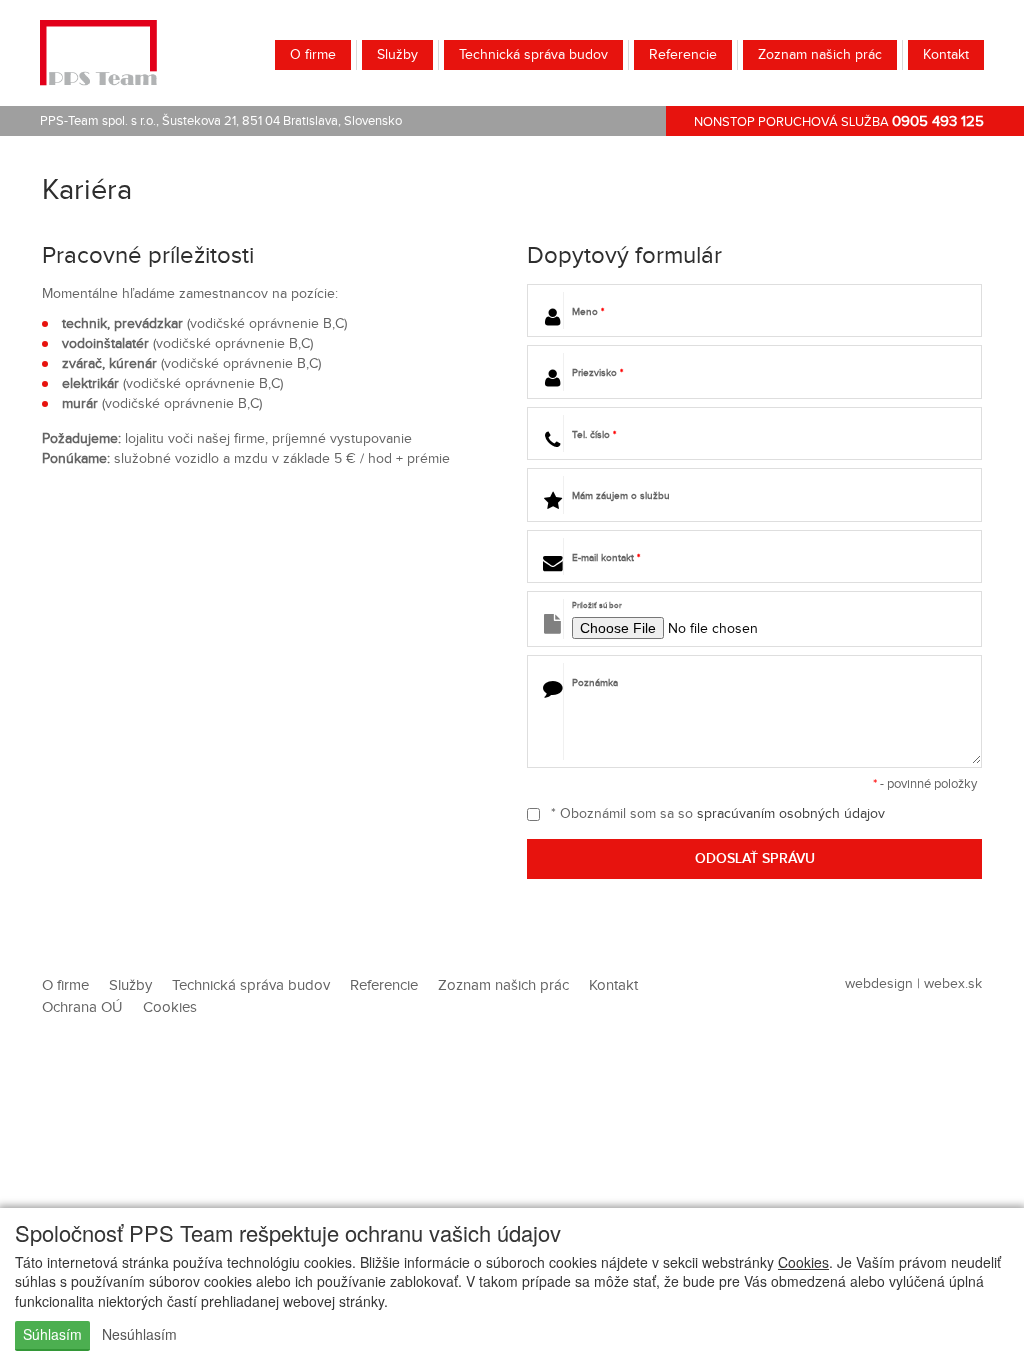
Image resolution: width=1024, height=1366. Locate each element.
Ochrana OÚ (82, 1007)
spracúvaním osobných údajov (791, 814)
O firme (313, 55)
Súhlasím (52, 1334)
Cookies (803, 1262)
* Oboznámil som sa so (716, 814)
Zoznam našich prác (820, 55)
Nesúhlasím (139, 1334)
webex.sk (953, 984)
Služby (397, 55)
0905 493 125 (938, 121)
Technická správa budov (533, 55)
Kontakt (946, 55)
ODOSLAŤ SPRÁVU (755, 858)
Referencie (683, 55)
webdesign (879, 984)
